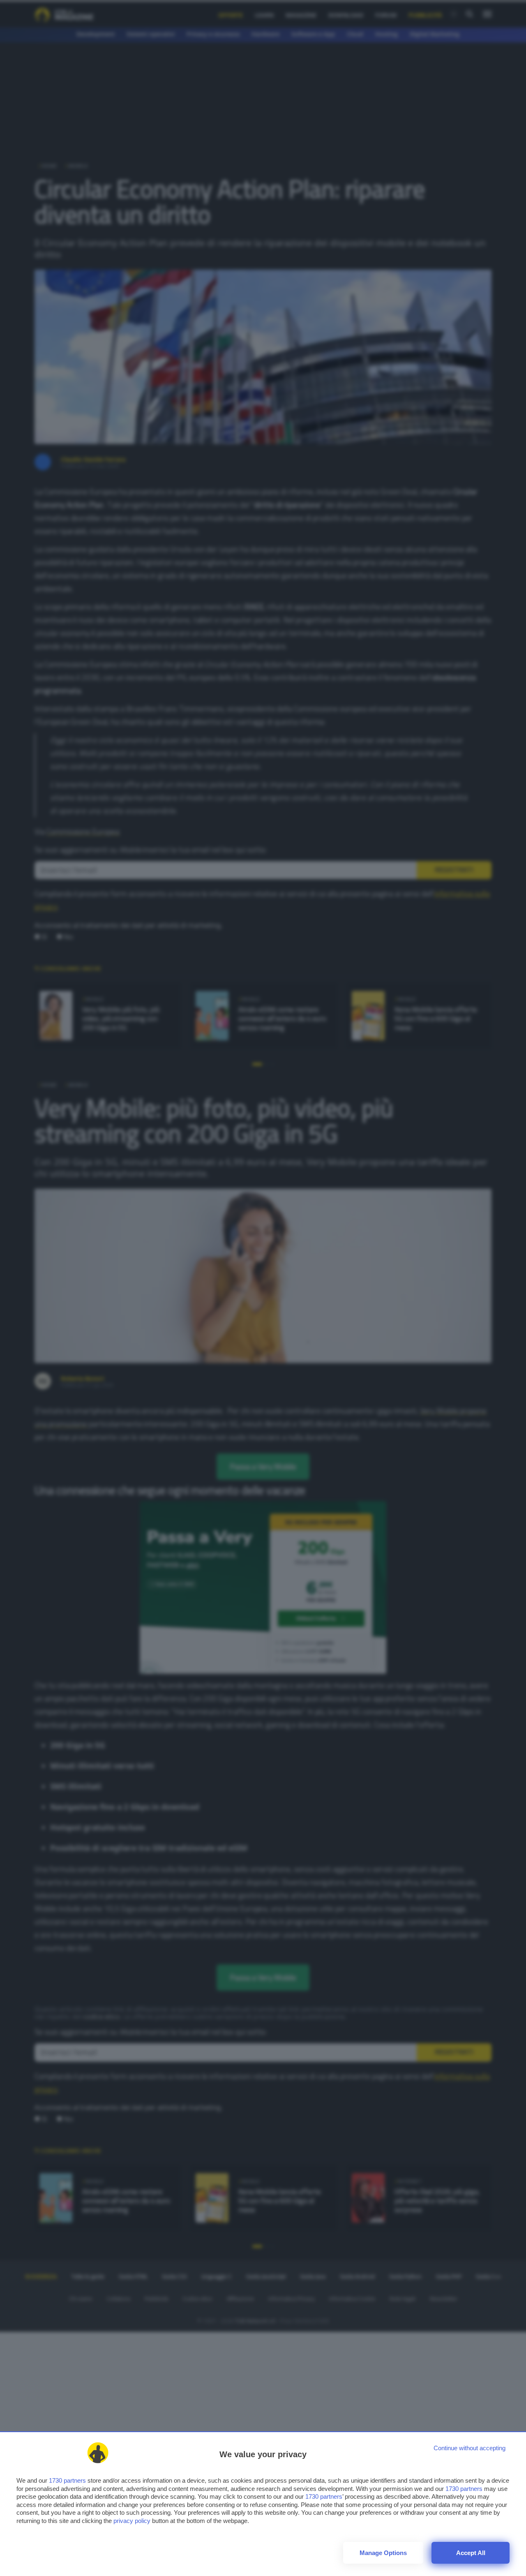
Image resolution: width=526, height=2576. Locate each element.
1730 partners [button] (67, 2480)
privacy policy (132, 2521)
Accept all (471, 2553)
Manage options (383, 2553)
